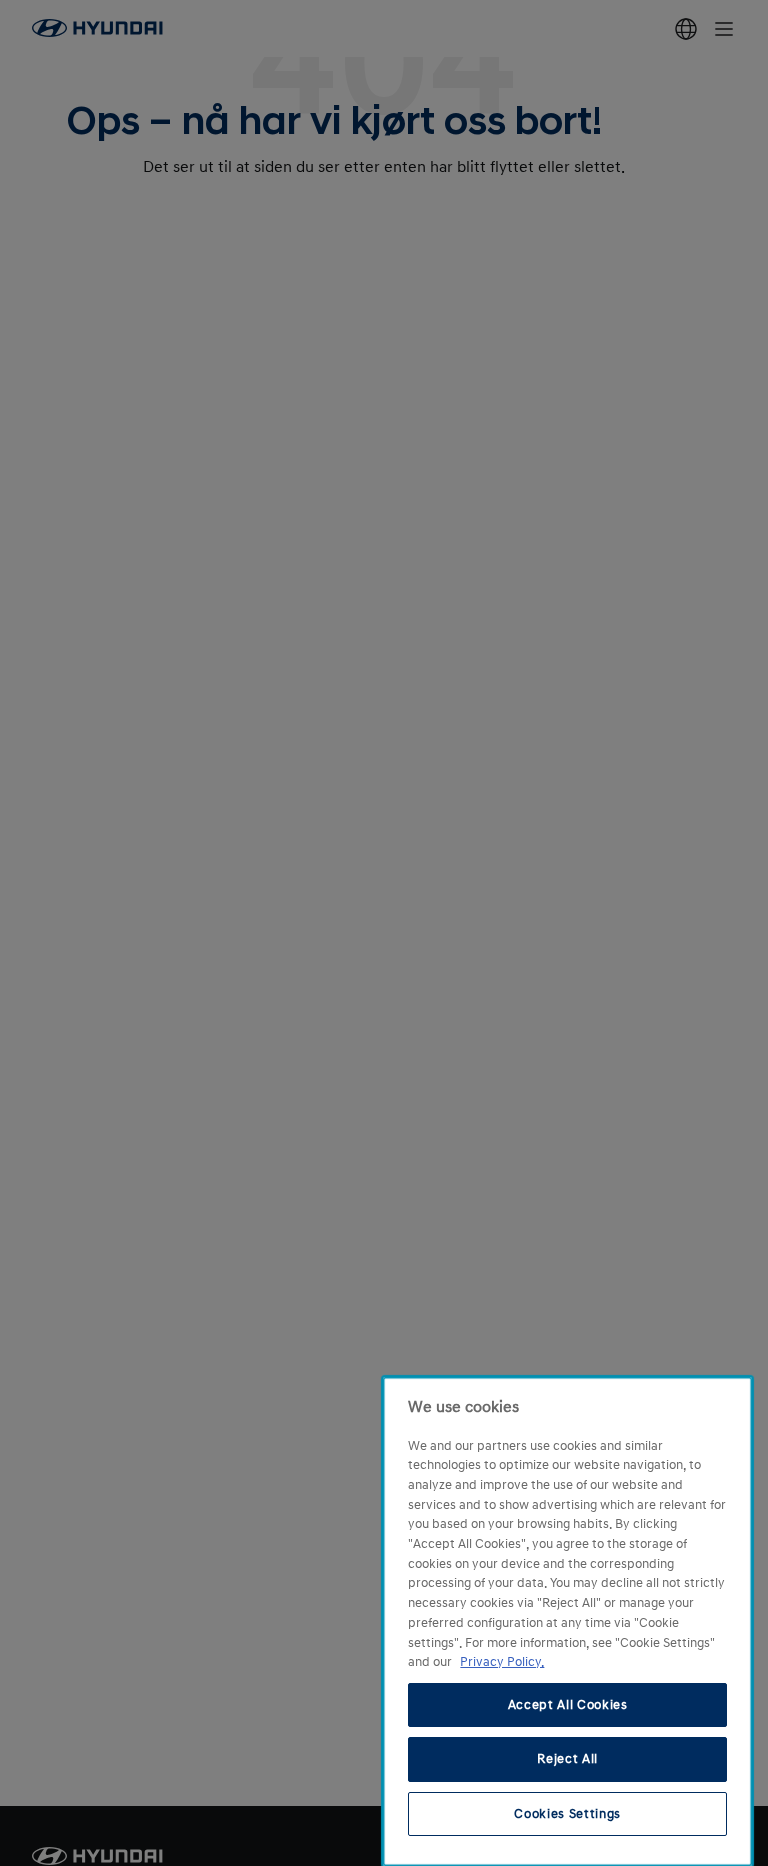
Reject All (567, 1759)
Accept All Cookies (568, 1705)
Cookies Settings (567, 1814)
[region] (567, 1621)
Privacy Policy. (502, 1662)
